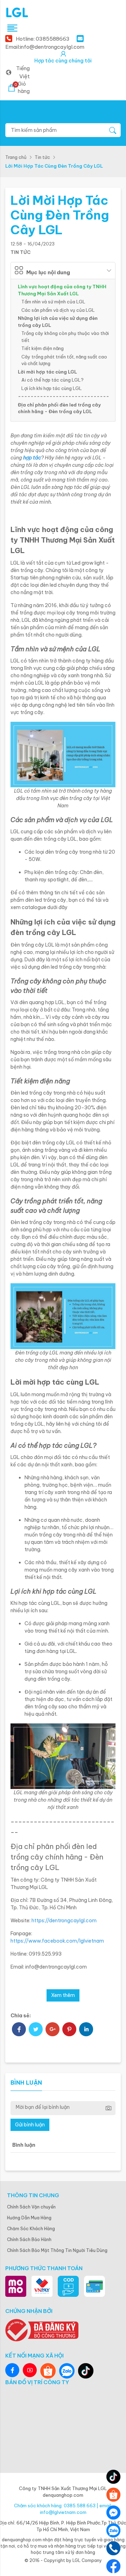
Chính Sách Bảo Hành (29, 2239)
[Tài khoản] (63, 54)
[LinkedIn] (86, 2030)
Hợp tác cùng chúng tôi (63, 61)
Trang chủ (16, 157)
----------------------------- (64, 396)
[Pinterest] (69, 2030)
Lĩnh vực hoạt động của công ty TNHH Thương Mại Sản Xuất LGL (62, 290)
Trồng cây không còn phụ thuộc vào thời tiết (65, 337)
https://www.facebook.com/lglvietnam (57, 1941)
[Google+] (52, 2030)
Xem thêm (63, 1995)
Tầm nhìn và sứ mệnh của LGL (53, 302)
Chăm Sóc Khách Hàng (31, 2229)
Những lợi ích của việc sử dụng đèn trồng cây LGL (58, 322)
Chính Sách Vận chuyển (31, 2207)
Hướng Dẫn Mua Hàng (29, 2218)
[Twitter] (36, 2030)
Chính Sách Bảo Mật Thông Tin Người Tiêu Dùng (57, 2250)
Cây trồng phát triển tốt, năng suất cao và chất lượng (64, 360)
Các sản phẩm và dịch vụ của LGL (58, 310)
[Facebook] (19, 2030)
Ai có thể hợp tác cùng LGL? (52, 380)
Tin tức (42, 157)
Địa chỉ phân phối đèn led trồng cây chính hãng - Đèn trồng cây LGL (59, 408)
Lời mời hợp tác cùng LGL (47, 372)
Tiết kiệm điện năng (43, 348)
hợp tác (32, 458)
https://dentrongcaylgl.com (64, 1921)
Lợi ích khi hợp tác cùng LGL (52, 388)
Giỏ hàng (22, 88)
